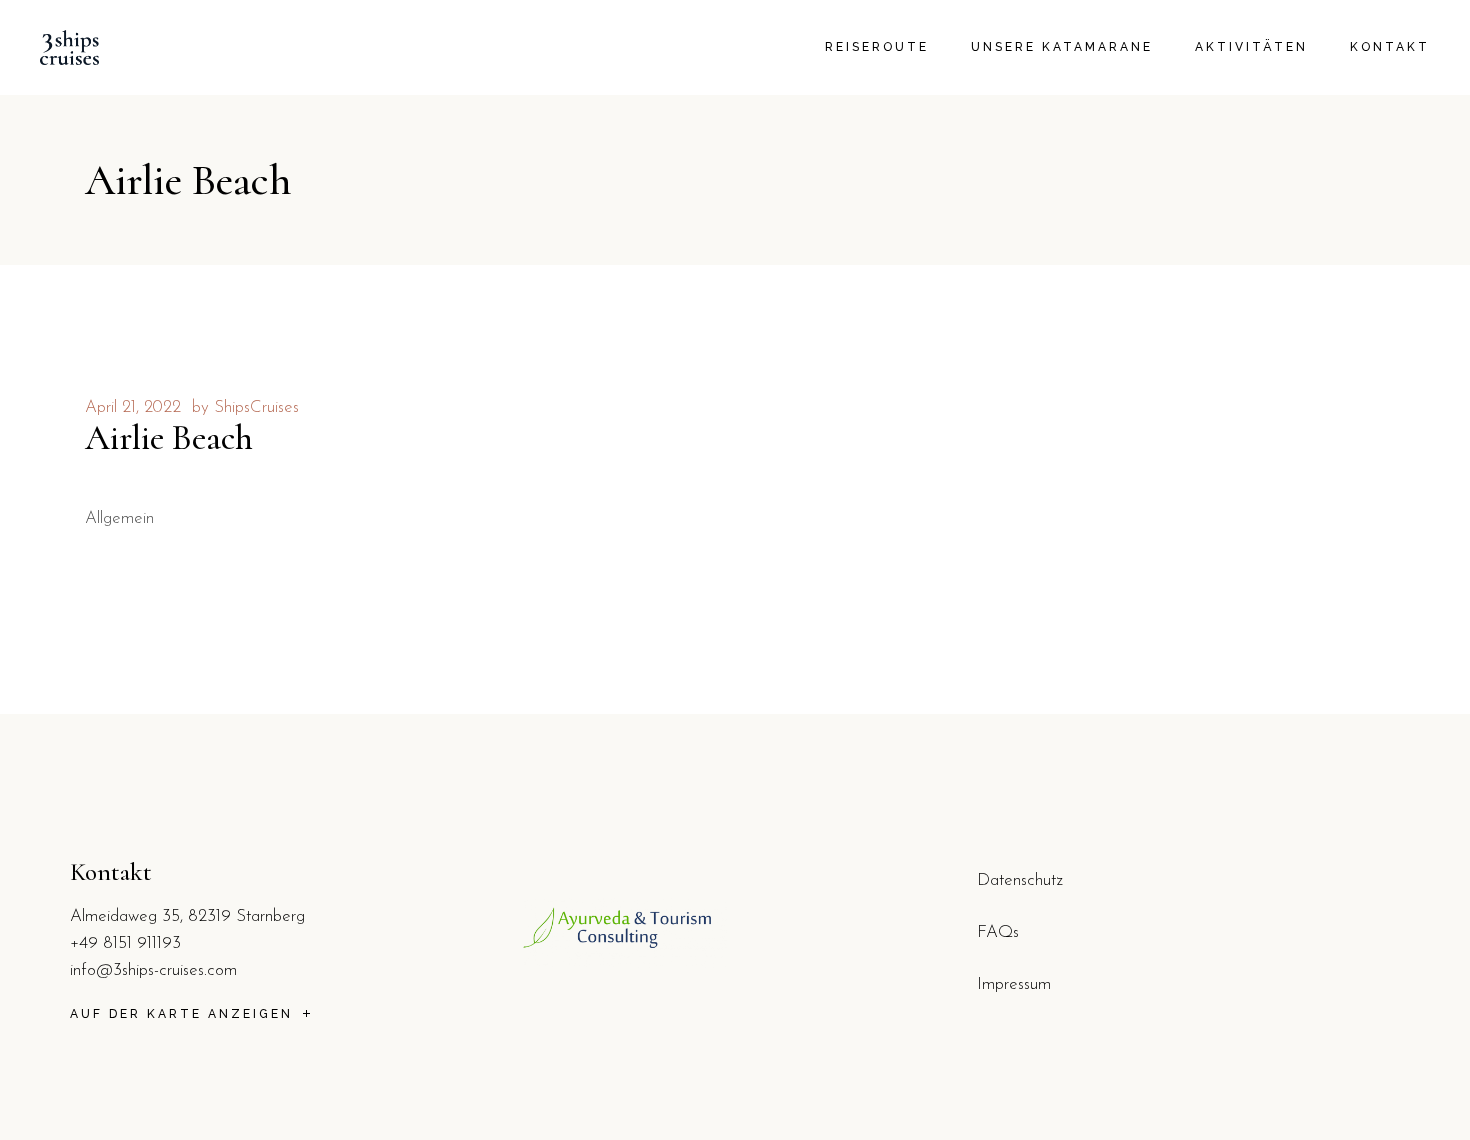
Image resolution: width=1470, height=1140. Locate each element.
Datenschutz (1020, 880)
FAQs (998, 932)
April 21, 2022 (133, 407)
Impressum (1014, 984)
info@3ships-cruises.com (153, 970)
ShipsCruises (256, 407)
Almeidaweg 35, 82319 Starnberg (187, 916)
